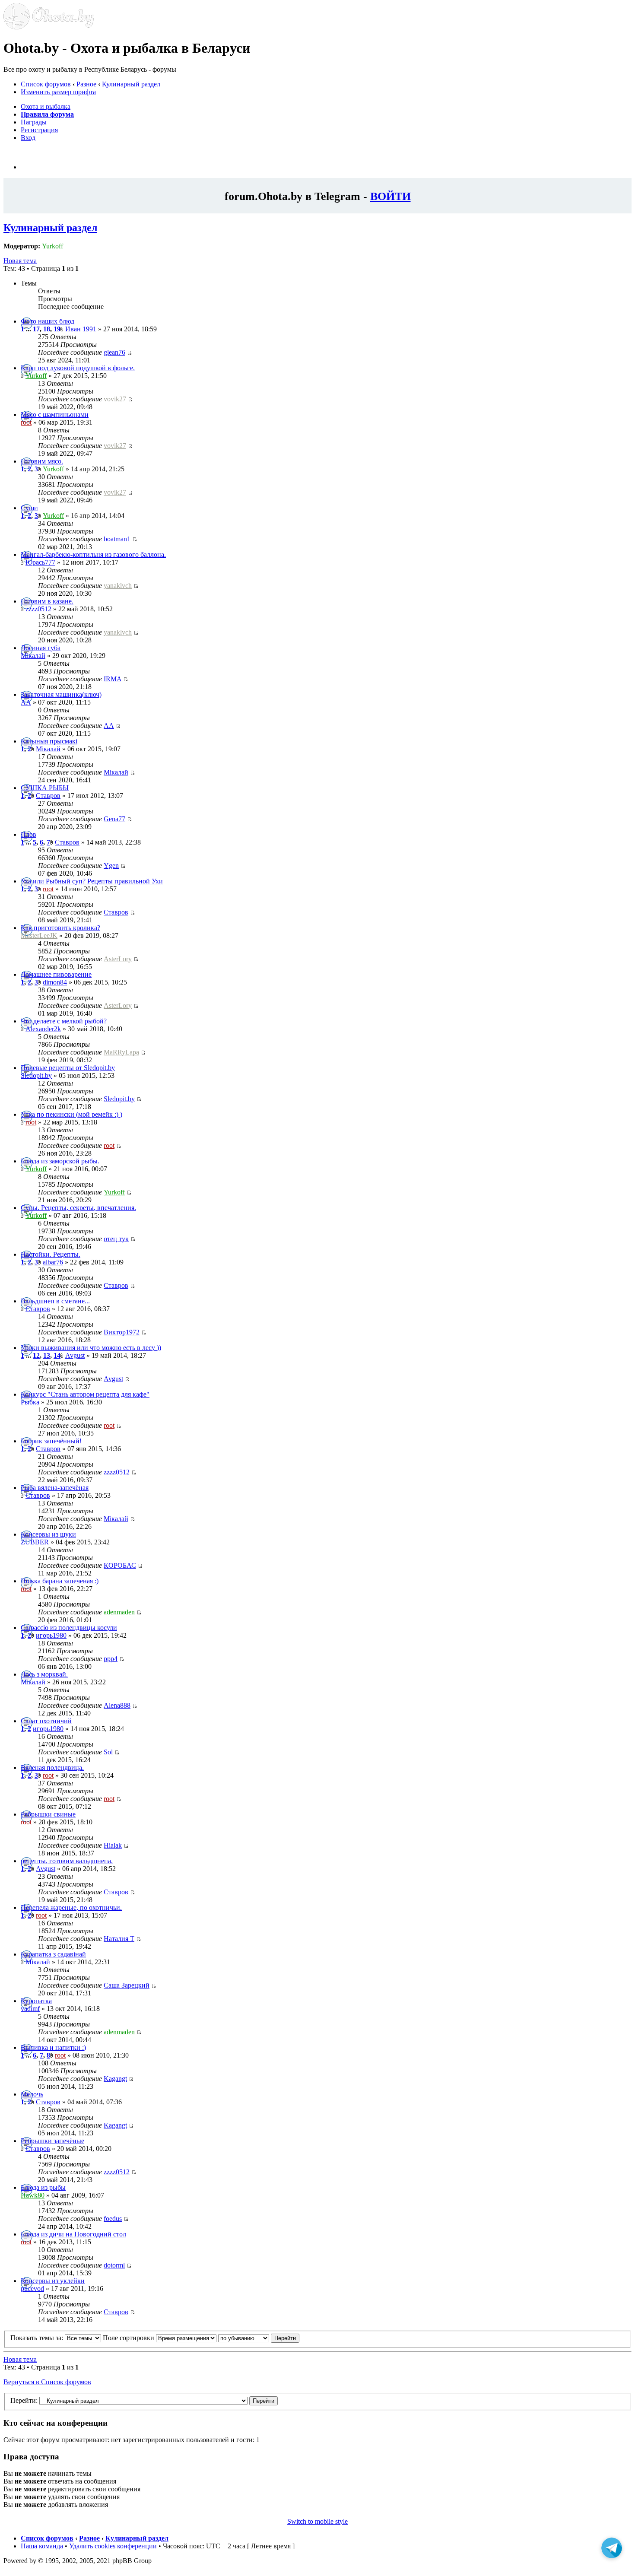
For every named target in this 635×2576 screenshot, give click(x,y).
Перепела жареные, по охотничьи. (71, 1907)
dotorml (114, 2265)
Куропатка (36, 2001)
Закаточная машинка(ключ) (61, 694)
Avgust (75, 1355)
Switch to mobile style (317, 2521)
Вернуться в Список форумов (47, 2382)
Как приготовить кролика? (60, 928)
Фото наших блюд (48, 321)
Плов (29, 834)
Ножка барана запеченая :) (60, 1581)
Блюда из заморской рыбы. (60, 1161)
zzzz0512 (38, 609)
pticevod (32, 2289)
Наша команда (42, 2546)
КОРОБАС (120, 1565)
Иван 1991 (81, 329)
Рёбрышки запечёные (52, 2141)
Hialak (113, 1845)
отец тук (116, 1239)
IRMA (113, 679)
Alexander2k (43, 1029)
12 (36, 1355)
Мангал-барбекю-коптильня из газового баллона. (93, 554)
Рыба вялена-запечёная (55, 1488)
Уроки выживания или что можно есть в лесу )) (91, 1348)
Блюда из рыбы (43, 2187)
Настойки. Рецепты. (51, 1254)
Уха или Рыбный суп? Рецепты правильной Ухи (92, 881)
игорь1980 (51, 1635)
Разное (86, 84)
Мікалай (33, 656)
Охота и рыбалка (46, 106)
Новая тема (20, 261)
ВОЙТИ (391, 196)
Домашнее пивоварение (56, 974)
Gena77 (114, 819)
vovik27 (115, 399)
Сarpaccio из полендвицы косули (69, 1628)
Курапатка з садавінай (53, 1954)
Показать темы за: (38, 2338)
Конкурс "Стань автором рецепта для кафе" (85, 1394)
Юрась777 (40, 562)
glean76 (114, 352)
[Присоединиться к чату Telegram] (612, 2551)
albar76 (53, 1262)
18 (47, 329)
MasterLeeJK (39, 935)
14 (57, 1355)
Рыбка (30, 1402)
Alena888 (117, 1705)
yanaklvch (118, 586)
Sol (108, 1752)
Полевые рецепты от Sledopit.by (68, 1068)
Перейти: (24, 2400)
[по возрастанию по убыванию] (259, 2338)
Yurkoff (52, 246)
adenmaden (119, 1612)
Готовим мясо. (42, 461)
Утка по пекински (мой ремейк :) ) (71, 1114)
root (26, 422)
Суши (29, 508)
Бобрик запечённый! (51, 1441)
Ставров (48, 796)
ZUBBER (35, 1542)
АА (26, 702)
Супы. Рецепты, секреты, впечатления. (78, 1208)
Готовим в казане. (47, 601)
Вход (28, 138)
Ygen (111, 866)
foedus (113, 2219)
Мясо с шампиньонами (55, 415)
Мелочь (32, 2094)
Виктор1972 (122, 1332)
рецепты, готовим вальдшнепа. (67, 1861)
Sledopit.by (36, 1075)
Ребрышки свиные (48, 1814)
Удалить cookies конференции (113, 2546)
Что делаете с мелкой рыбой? (64, 1021)
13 (47, 1355)
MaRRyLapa (121, 1052)
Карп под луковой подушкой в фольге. (78, 368)
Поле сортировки (129, 2338)
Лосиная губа (41, 648)
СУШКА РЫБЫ (45, 788)
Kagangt (115, 2079)
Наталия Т (119, 1939)
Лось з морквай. (44, 1674)
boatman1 (117, 539)
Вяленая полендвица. (52, 1768)
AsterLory (118, 959)
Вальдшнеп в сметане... (55, 1301)
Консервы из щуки (48, 1534)
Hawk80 (33, 2195)
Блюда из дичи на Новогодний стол (73, 2234)
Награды (34, 122)
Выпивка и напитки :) (53, 2047)
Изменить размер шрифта (58, 92)
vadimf (30, 2009)
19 (57, 329)
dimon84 (55, 982)
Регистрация (39, 130)
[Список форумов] (49, 27)
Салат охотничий (46, 1721)
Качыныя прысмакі (49, 741)
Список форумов (46, 84)
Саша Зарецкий (127, 1985)
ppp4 (111, 1659)
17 (36, 329)
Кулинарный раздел (131, 84)
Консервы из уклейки (53, 2281)
